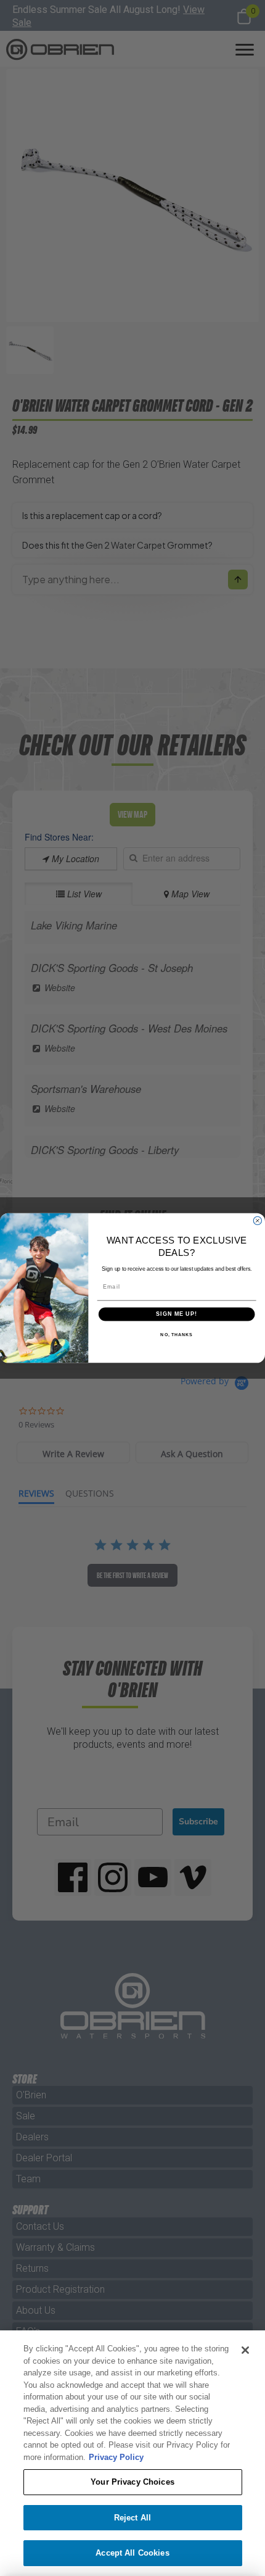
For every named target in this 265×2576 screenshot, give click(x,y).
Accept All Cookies (132, 2553)
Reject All (132, 2518)
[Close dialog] (257, 1220)
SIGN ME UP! (177, 1314)
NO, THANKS (176, 1335)
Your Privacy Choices (132, 2482)
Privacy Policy (116, 2457)
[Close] (245, 2350)
